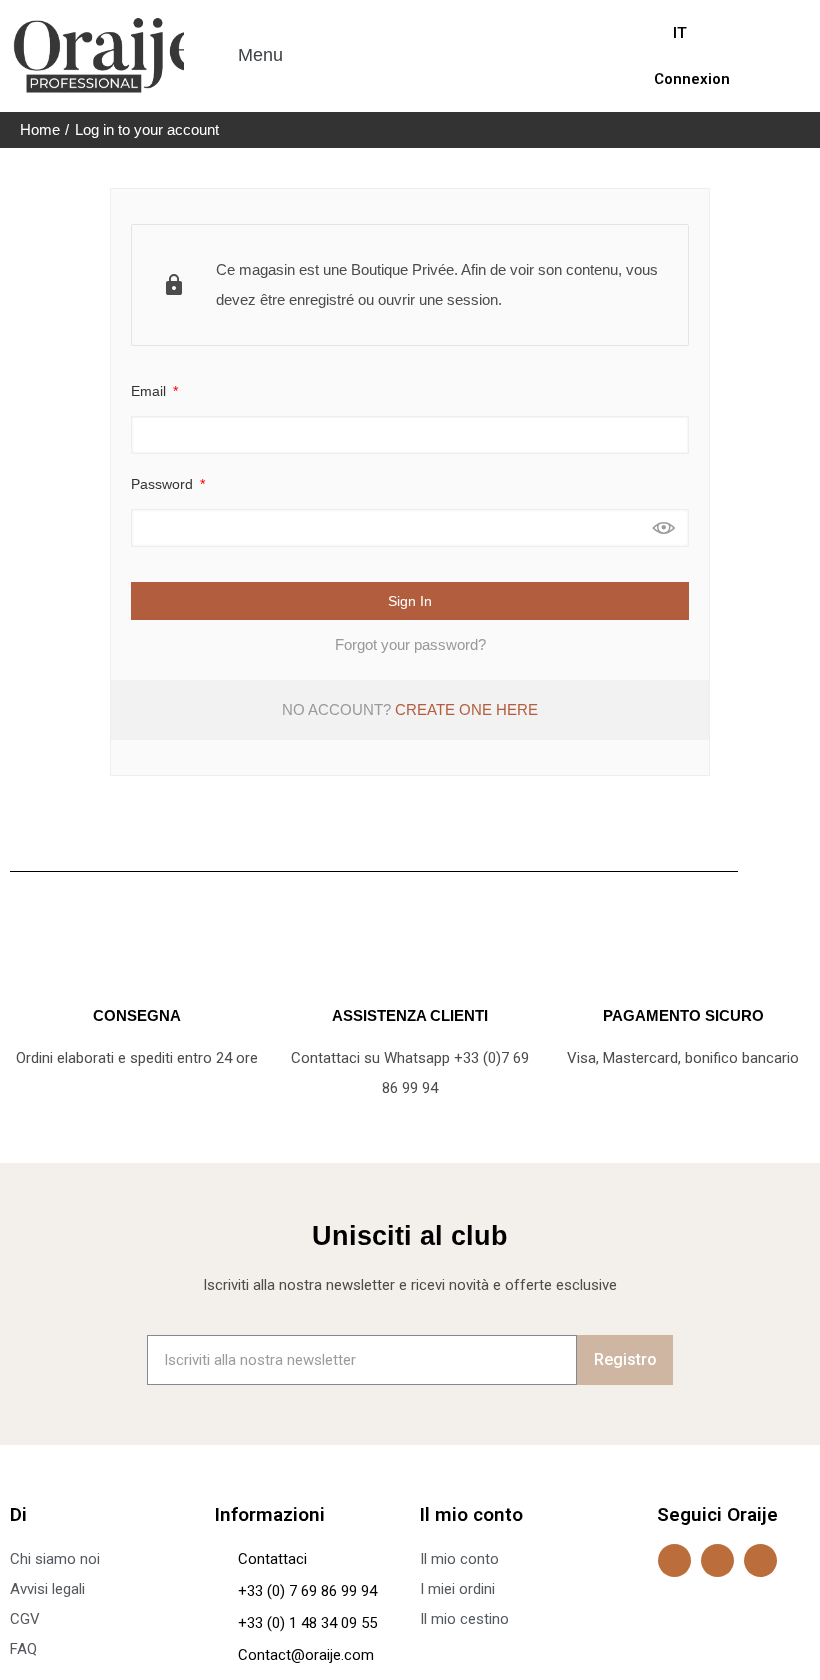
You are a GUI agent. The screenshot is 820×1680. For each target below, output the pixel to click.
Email (150, 391)
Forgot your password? (410, 644)
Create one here (466, 709)
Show (664, 528)
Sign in (410, 601)
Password (164, 484)
